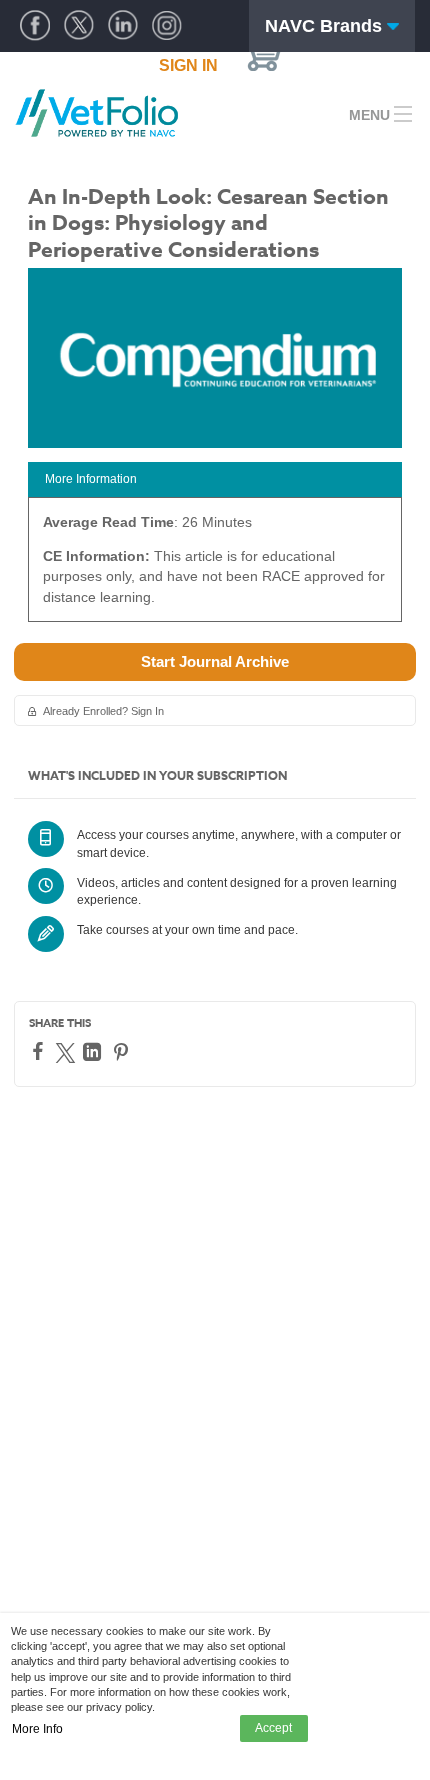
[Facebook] (40, 1051)
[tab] (215, 479)
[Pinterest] (123, 1052)
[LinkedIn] (94, 1052)
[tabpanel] (215, 566)
